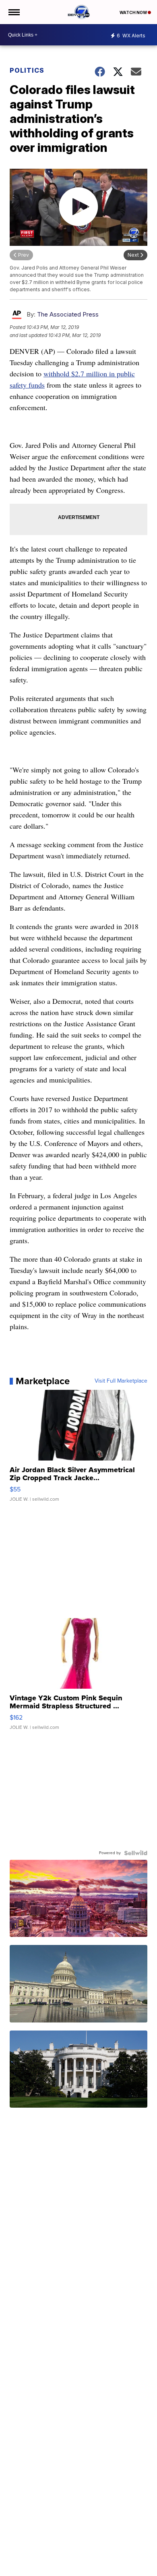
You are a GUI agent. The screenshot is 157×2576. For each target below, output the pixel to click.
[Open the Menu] (13, 12)
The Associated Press (68, 314)
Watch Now (134, 12)
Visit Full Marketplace (121, 1381)
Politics (27, 70)
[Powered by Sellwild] (136, 1853)
